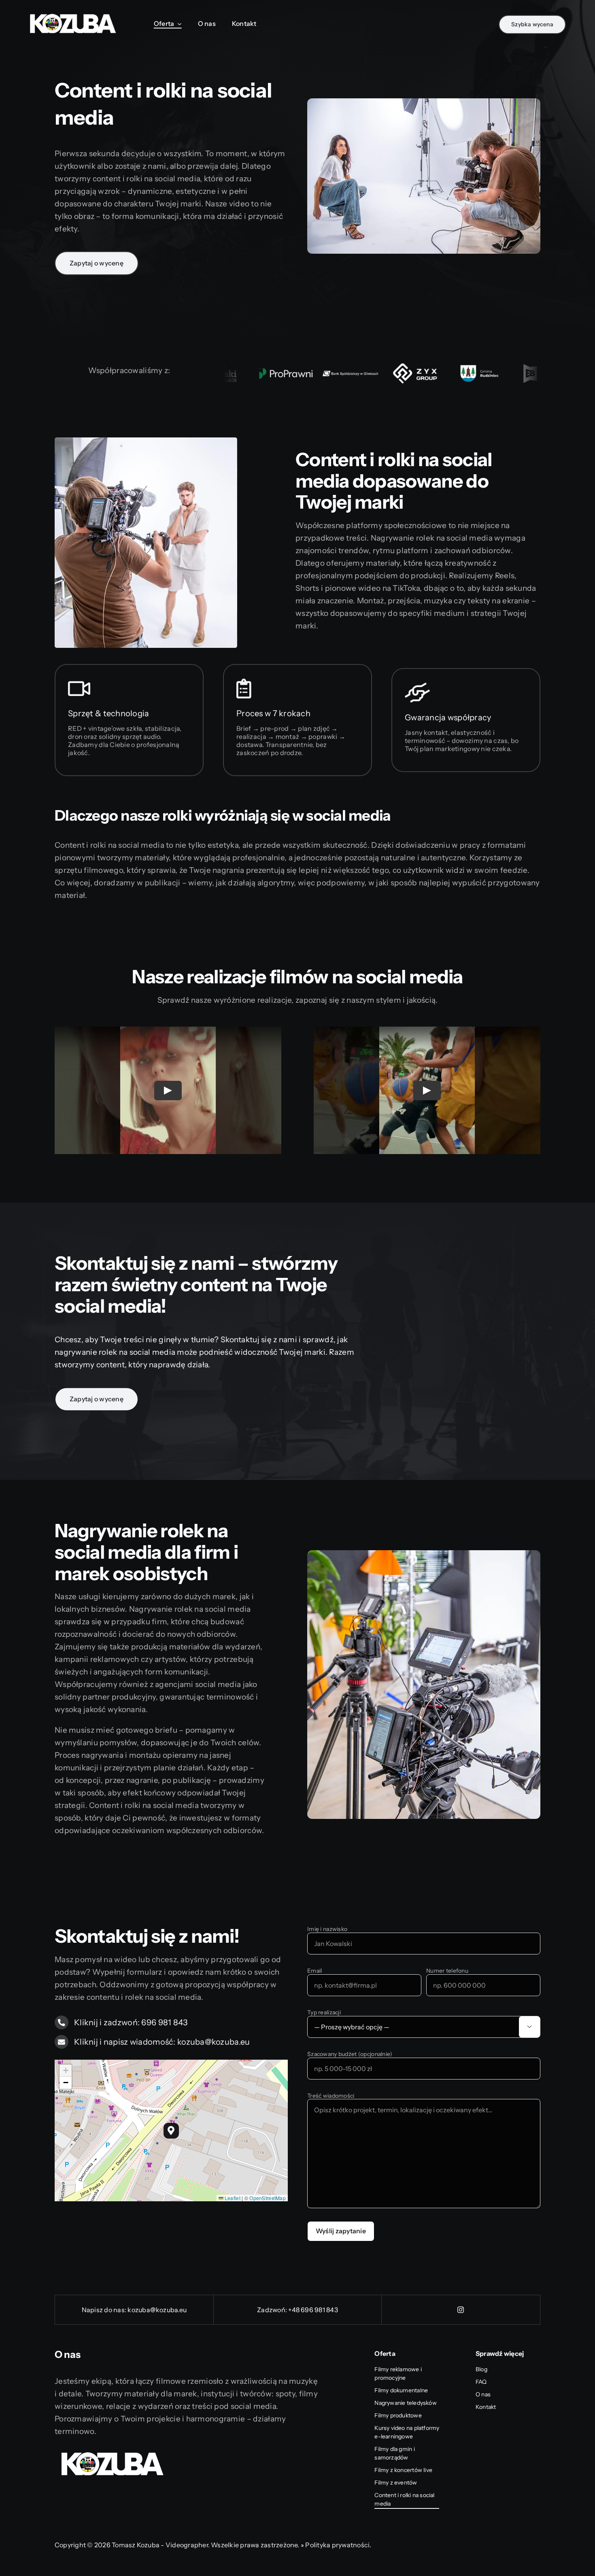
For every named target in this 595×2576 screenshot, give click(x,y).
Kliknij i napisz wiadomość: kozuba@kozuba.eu (162, 2042)
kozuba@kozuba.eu (157, 2310)
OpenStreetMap (268, 2198)
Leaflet (232, 2198)
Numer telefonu (447, 1971)
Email (314, 1971)
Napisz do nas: (105, 2310)
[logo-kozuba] (73, 12)
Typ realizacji (324, 2013)
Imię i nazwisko (327, 1929)
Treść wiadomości (331, 2096)
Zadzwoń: (273, 2310)
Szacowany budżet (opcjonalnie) (350, 2054)
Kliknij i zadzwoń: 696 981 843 (131, 2022)
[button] (171, 2131)
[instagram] (461, 2310)
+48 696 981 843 (313, 2310)
